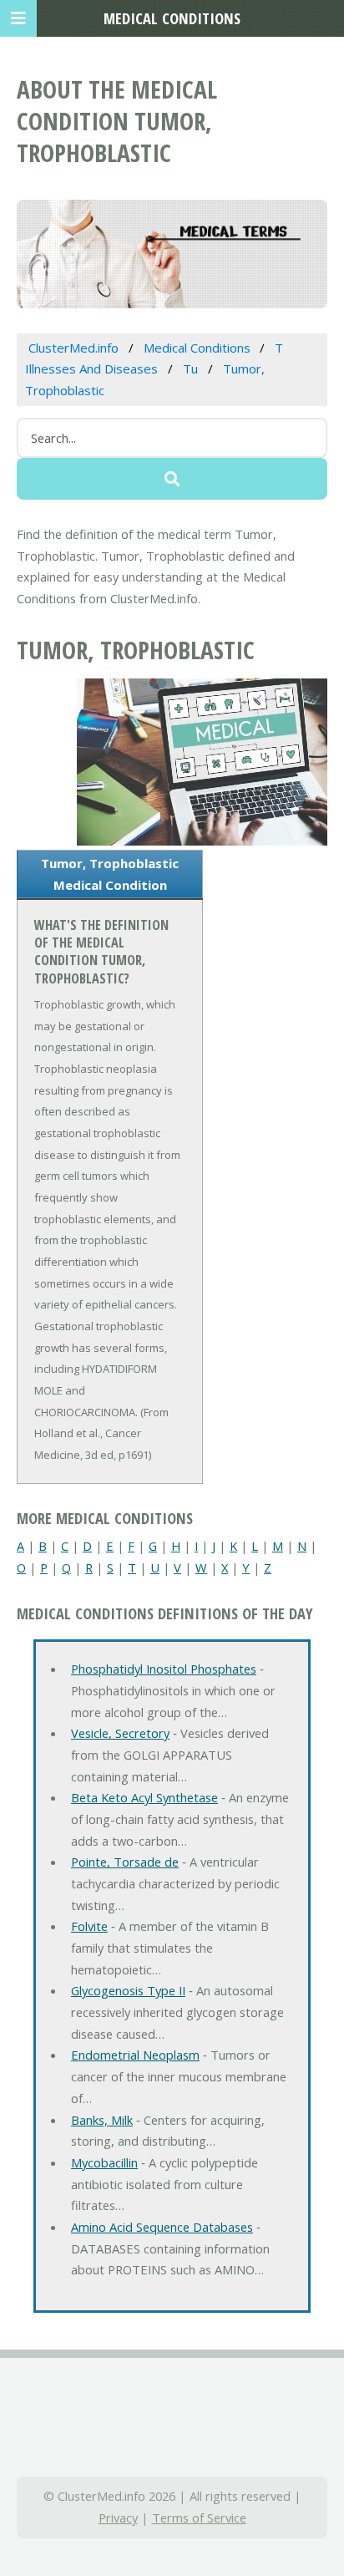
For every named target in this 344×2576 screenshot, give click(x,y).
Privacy (118, 2518)
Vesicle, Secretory (120, 1733)
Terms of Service (199, 2518)
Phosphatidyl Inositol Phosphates (164, 1669)
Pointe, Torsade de (125, 1862)
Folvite (89, 1926)
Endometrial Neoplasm (135, 2055)
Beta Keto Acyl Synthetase (144, 1797)
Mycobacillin (104, 2162)
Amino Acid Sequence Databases (162, 2227)
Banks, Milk (102, 2120)
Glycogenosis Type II (128, 1990)
